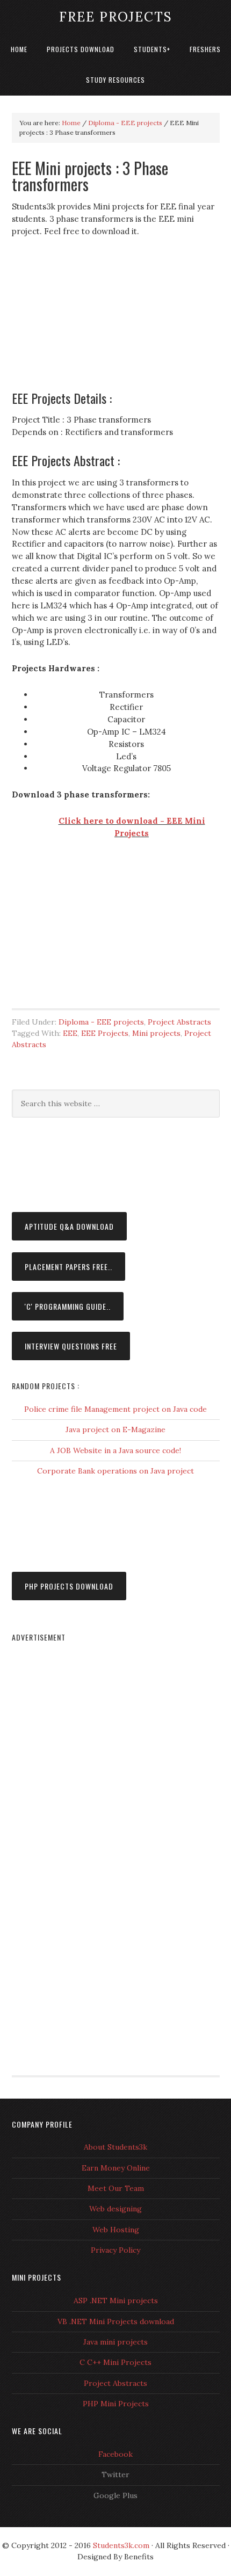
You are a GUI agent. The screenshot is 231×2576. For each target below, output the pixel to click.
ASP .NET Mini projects (116, 2301)
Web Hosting (116, 2230)
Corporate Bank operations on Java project (115, 1471)
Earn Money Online (116, 2168)
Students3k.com (121, 2545)
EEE (70, 1033)
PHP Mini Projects (116, 2404)
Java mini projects (115, 2342)
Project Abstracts (179, 1022)
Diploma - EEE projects (101, 1022)
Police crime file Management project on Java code (115, 1409)
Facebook (115, 2454)
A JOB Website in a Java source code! (115, 1450)
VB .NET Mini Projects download (116, 2321)
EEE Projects (105, 1033)
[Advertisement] (115, 319)
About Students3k (115, 2147)
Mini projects (156, 1033)
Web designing (115, 2209)
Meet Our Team (116, 2188)
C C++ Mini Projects (115, 2362)
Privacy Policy (115, 2250)
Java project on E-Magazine (115, 1430)
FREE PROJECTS (116, 17)
